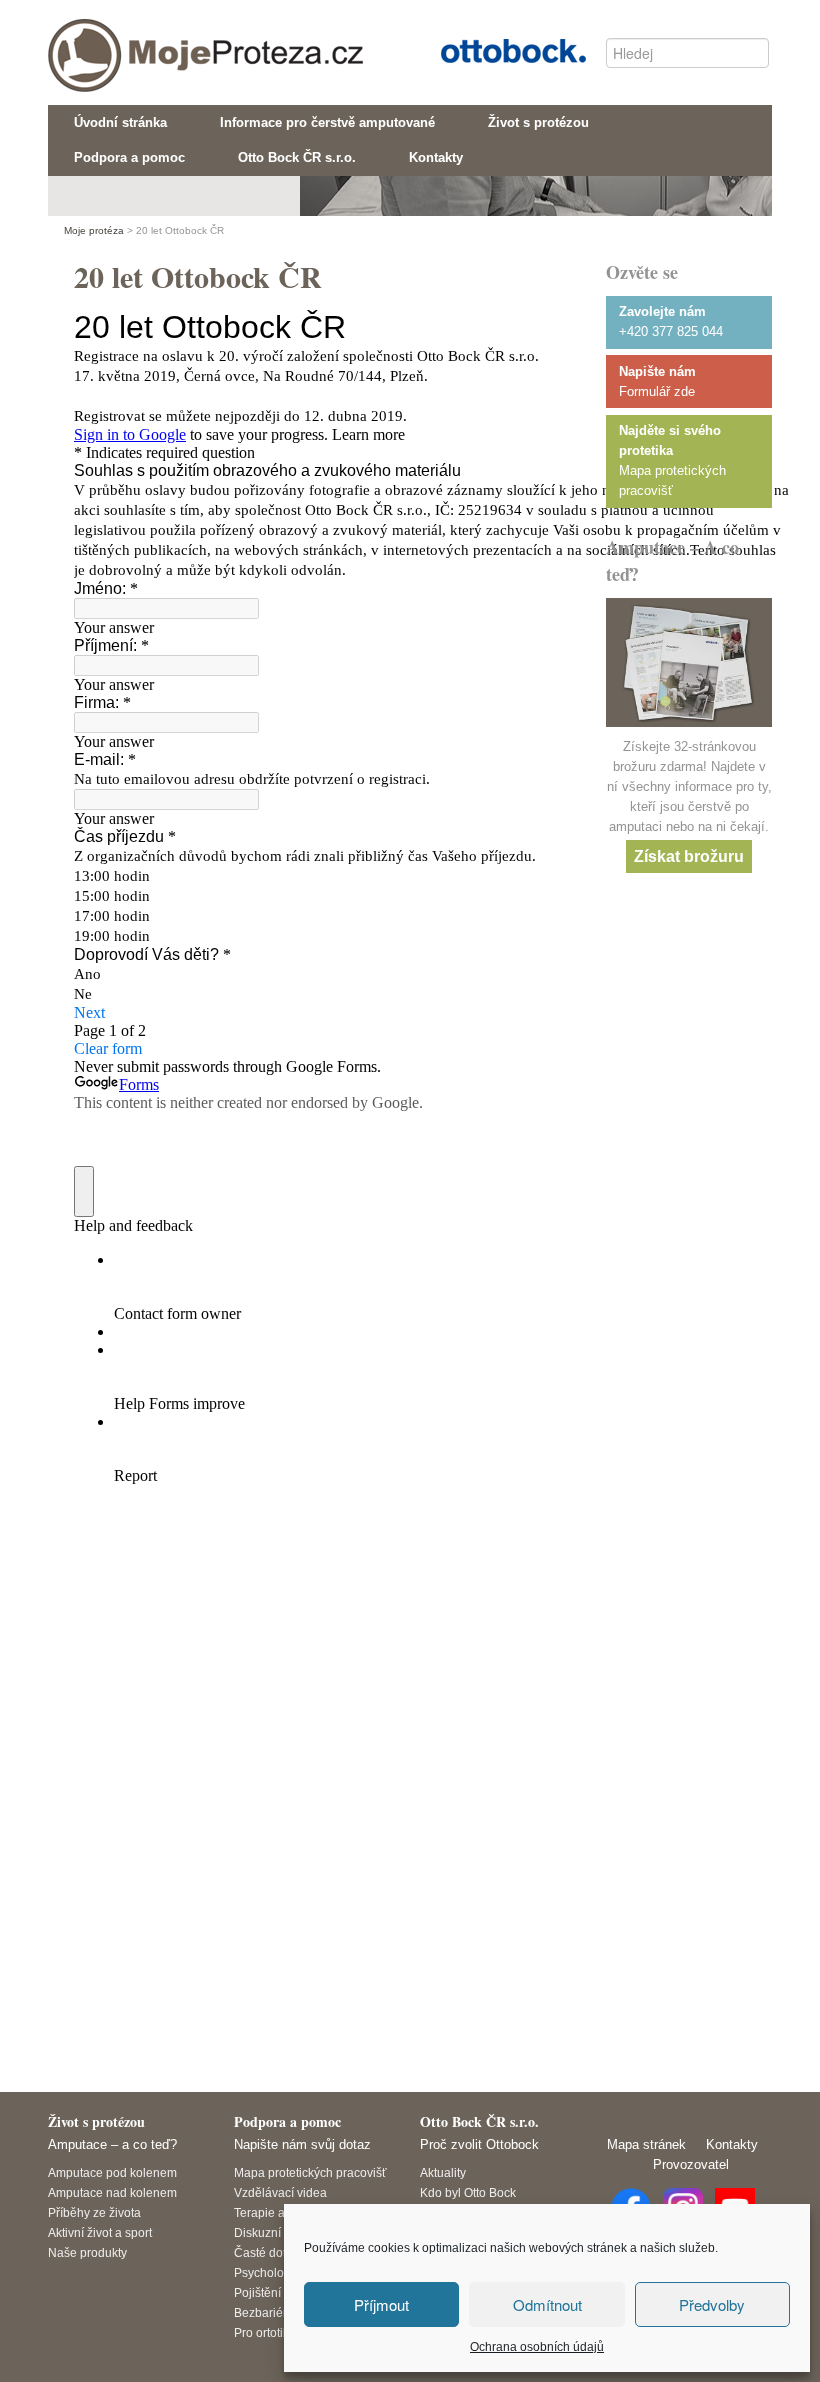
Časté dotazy (269, 2252)
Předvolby (712, 2304)
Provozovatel (691, 2164)
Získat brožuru (689, 856)
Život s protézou (96, 2121)
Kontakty (732, 2144)
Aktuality (443, 2172)
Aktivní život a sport (100, 2232)
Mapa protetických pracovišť (310, 2172)
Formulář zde (657, 391)
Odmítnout (547, 2304)
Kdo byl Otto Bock (468, 2192)
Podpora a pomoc (287, 2121)
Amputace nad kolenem (112, 2192)
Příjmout (381, 2304)
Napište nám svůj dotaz (302, 2144)
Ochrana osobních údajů (537, 2347)
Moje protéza (133, 41)
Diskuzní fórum (274, 2232)
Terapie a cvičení (280, 2212)
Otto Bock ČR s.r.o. (498, 48)
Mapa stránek (646, 2144)
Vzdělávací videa (280, 2192)
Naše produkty (87, 2252)
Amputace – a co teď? (112, 2144)
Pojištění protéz (276, 2292)
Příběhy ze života (94, 2212)
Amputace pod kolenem (112, 2172)
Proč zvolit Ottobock (479, 2144)
